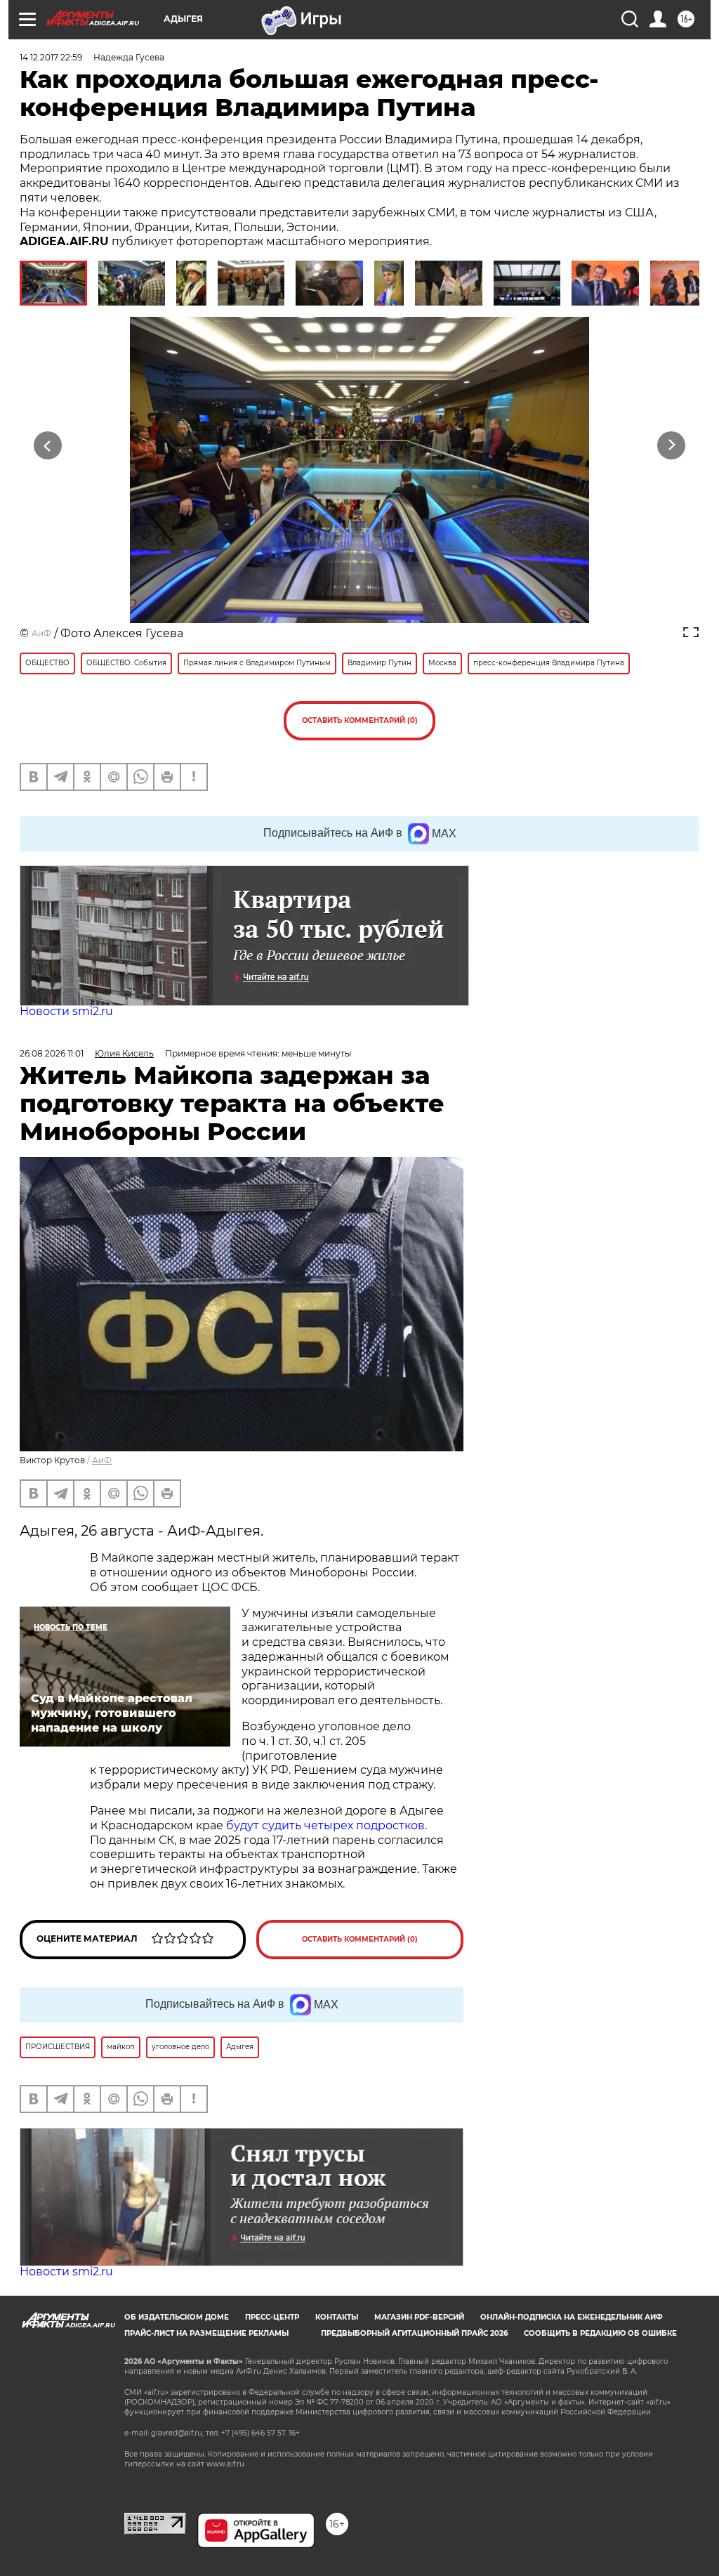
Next (672, 446)
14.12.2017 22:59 (51, 57)
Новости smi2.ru (66, 1011)
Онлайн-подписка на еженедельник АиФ (572, 2317)
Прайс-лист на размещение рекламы (206, 2333)
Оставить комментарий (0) (360, 720)
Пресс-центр (272, 2317)
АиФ (41, 633)
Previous (48, 446)
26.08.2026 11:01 (52, 1053)
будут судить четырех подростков (325, 1825)
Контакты (337, 2317)
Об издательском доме (177, 2317)
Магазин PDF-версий (419, 2317)
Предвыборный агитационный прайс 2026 (414, 2333)
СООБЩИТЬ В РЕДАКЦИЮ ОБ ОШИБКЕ (600, 2333)
